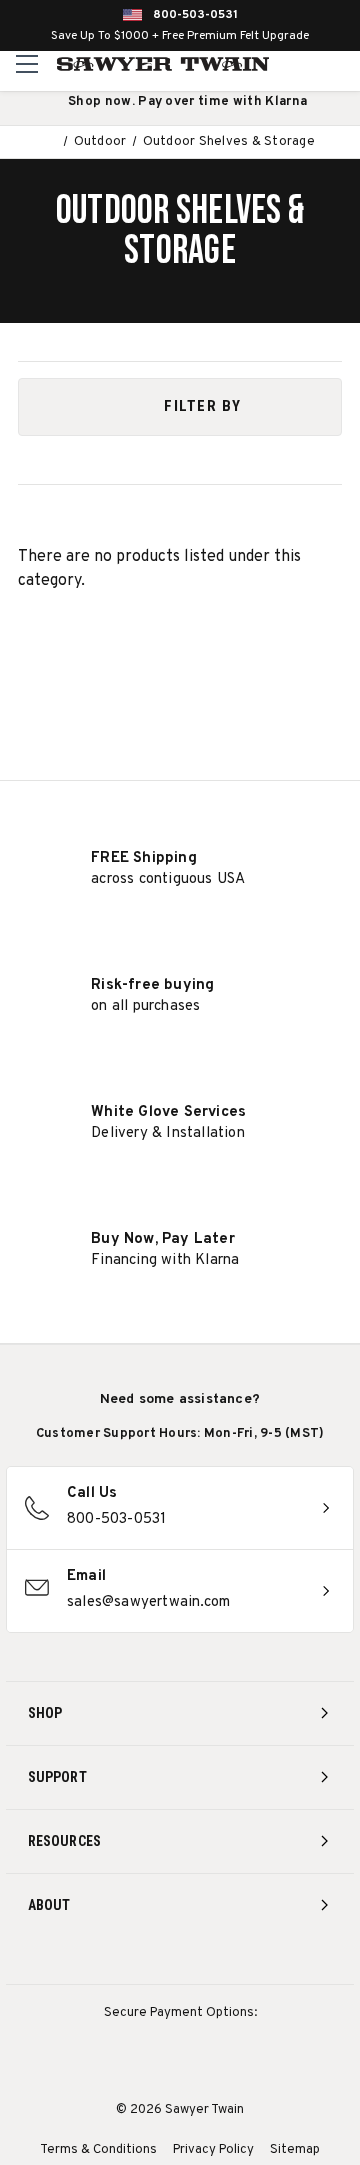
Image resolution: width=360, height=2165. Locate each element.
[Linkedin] (254, 1958)
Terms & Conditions (98, 2150)
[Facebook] (143, 1958)
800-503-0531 (195, 15)
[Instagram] (106, 1958)
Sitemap (295, 2150)
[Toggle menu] (27, 63)
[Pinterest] (180, 1958)
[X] (217, 1958)
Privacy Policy (213, 2150)
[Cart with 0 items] (341, 64)
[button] (180, 407)
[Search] (300, 64)
